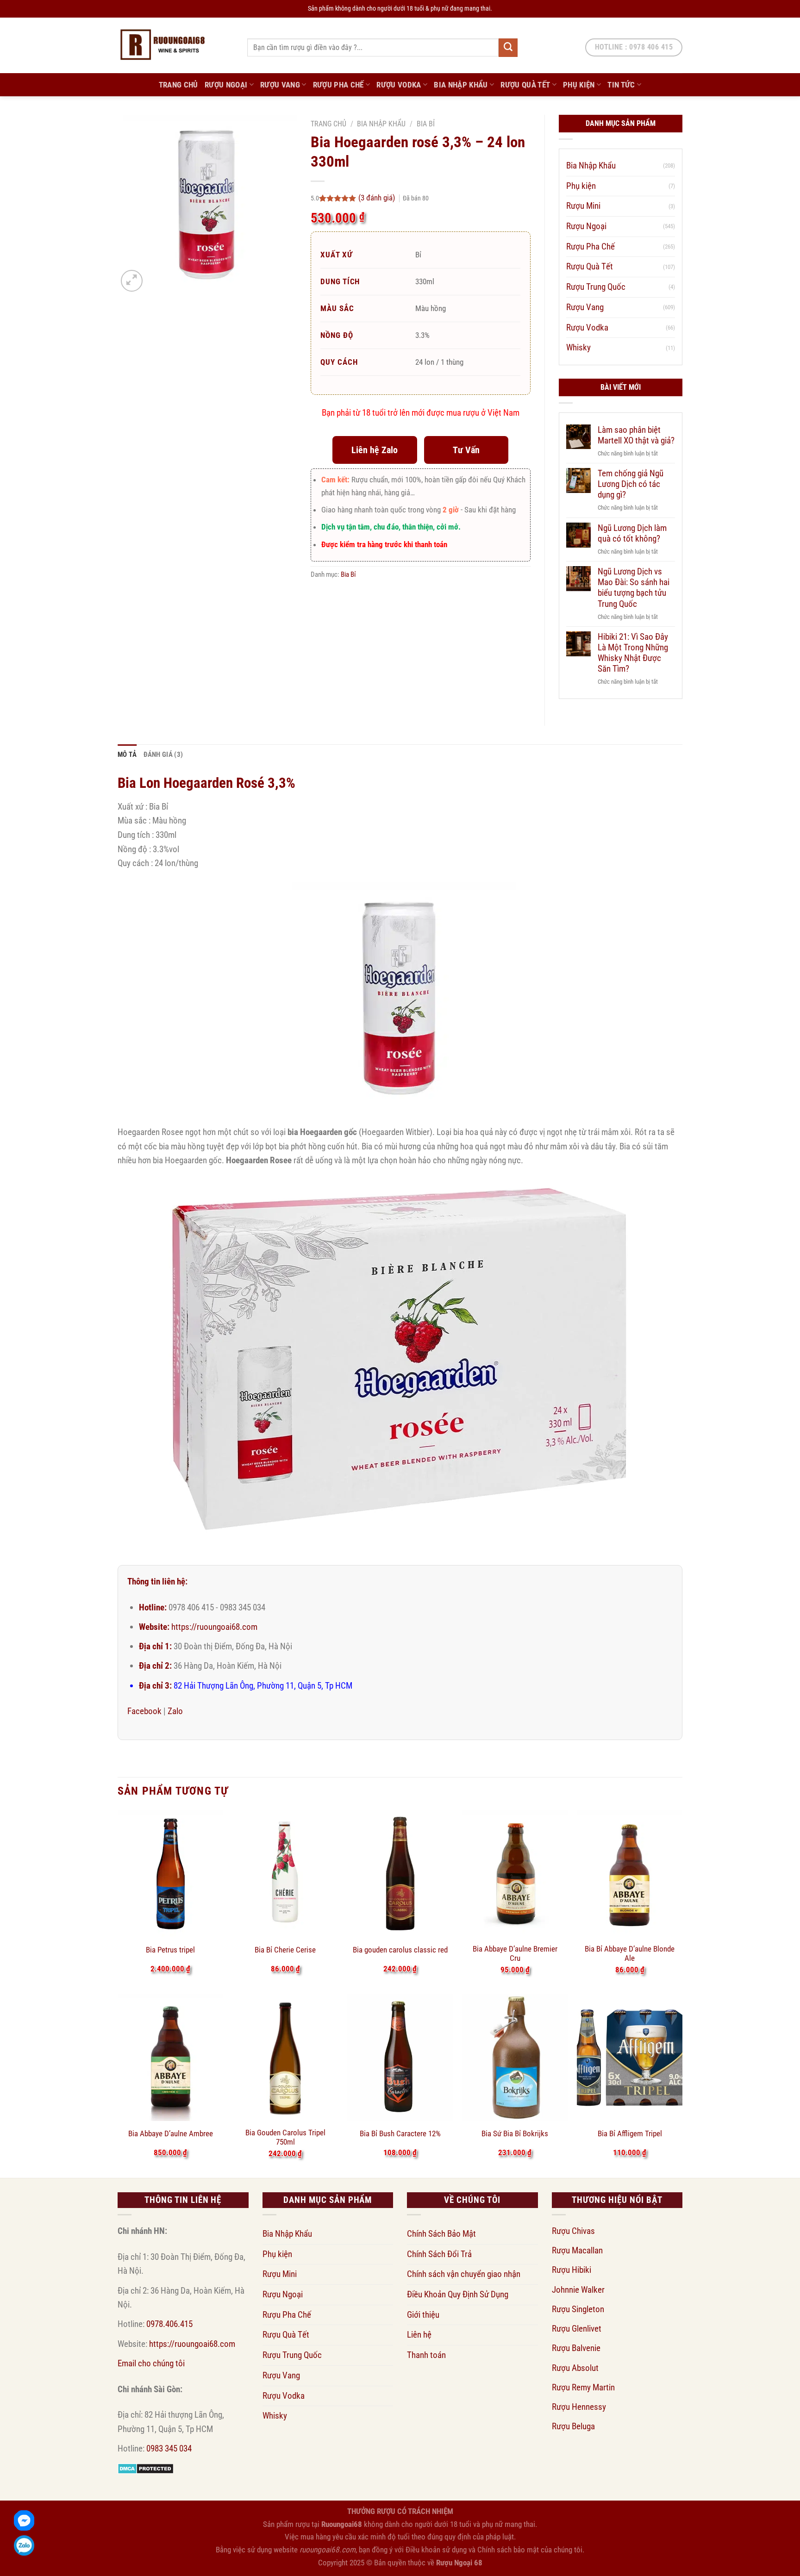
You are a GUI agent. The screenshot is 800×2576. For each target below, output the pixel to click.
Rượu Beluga (573, 2426)
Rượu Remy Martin (583, 2387)
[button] (132, 281)
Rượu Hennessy (579, 2407)
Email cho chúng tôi (151, 2363)
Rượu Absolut (575, 2368)
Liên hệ (419, 2335)
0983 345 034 (169, 2448)
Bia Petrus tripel (170, 1950)
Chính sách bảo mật (508, 2550)
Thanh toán (426, 2355)
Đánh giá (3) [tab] (163, 755)
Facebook (144, 1711)
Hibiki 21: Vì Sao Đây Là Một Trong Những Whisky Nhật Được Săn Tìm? (633, 653)
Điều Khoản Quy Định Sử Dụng (458, 2294)
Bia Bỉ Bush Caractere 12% (400, 2133)
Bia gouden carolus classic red (400, 1950)
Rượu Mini (583, 206)
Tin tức (621, 85)
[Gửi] (508, 48)
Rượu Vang (280, 85)
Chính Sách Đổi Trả (439, 2254)
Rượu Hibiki (572, 2270)
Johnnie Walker (578, 2290)
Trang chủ (328, 124)
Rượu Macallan (577, 2250)
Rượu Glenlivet (577, 2329)
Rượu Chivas (573, 2231)
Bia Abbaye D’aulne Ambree (171, 2133)
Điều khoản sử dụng (436, 2550)
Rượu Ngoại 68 (459, 2563)
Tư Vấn (466, 450)
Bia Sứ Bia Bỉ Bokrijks (515, 2133)
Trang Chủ (178, 85)
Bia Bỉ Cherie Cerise (285, 1950)
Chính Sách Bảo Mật (441, 2234)
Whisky (578, 347)
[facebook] (24, 2520)
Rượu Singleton (578, 2309)
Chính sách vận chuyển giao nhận (464, 2274)
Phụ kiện (579, 85)
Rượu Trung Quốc (596, 287)
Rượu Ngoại (226, 85)
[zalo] (24, 2545)
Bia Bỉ (426, 124)
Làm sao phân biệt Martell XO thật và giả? (636, 435)
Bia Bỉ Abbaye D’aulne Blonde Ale (630, 1953)
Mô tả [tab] (127, 755)
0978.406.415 (169, 2324)
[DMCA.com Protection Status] (146, 2468)
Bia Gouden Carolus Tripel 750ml (285, 2137)
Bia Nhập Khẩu (461, 85)
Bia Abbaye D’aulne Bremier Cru (515, 1953)
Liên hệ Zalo (375, 450)
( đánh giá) (378, 198)
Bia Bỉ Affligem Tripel (630, 2133)
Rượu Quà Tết (525, 85)
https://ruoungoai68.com (214, 1627)
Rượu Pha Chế (338, 85)
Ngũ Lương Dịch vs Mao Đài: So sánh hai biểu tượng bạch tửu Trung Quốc (634, 587)
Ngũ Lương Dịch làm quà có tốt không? (632, 533)
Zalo (175, 1711)
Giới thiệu (423, 2315)
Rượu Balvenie (576, 2348)
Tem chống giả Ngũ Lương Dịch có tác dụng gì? (631, 484)
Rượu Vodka (399, 85)
